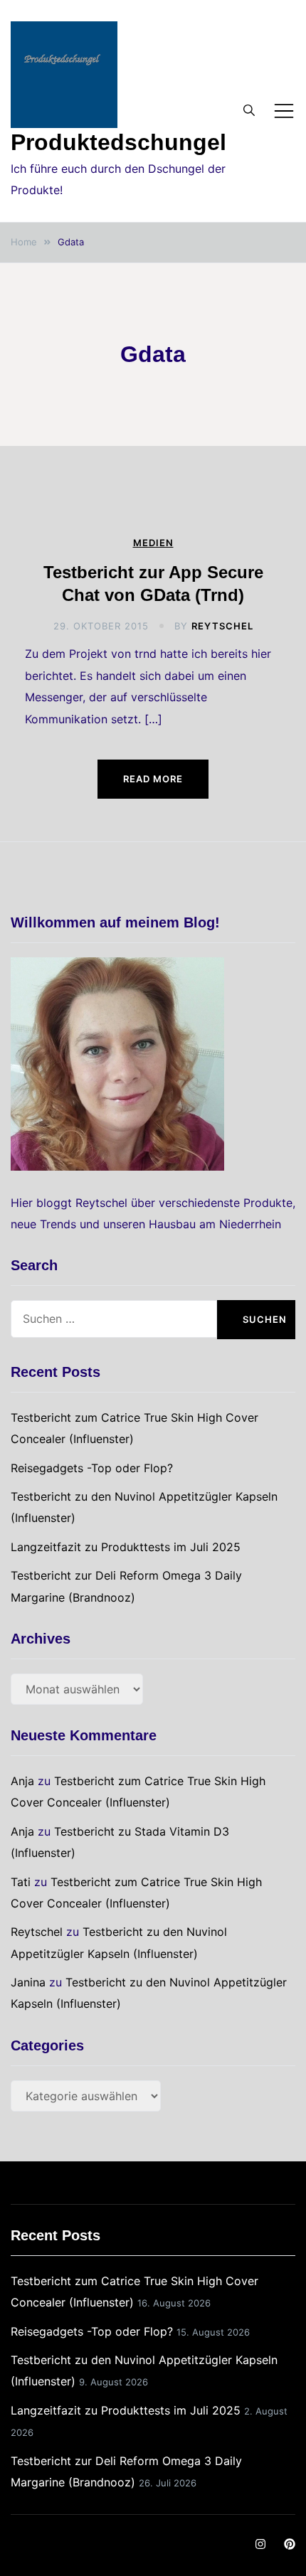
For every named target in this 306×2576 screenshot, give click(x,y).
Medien (153, 543)
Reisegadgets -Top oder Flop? (92, 1468)
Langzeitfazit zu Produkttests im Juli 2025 (126, 1547)
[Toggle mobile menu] (284, 111)
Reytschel (222, 626)
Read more (153, 779)
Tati (21, 1882)
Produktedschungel (118, 142)
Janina (28, 1982)
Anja (22, 1781)
